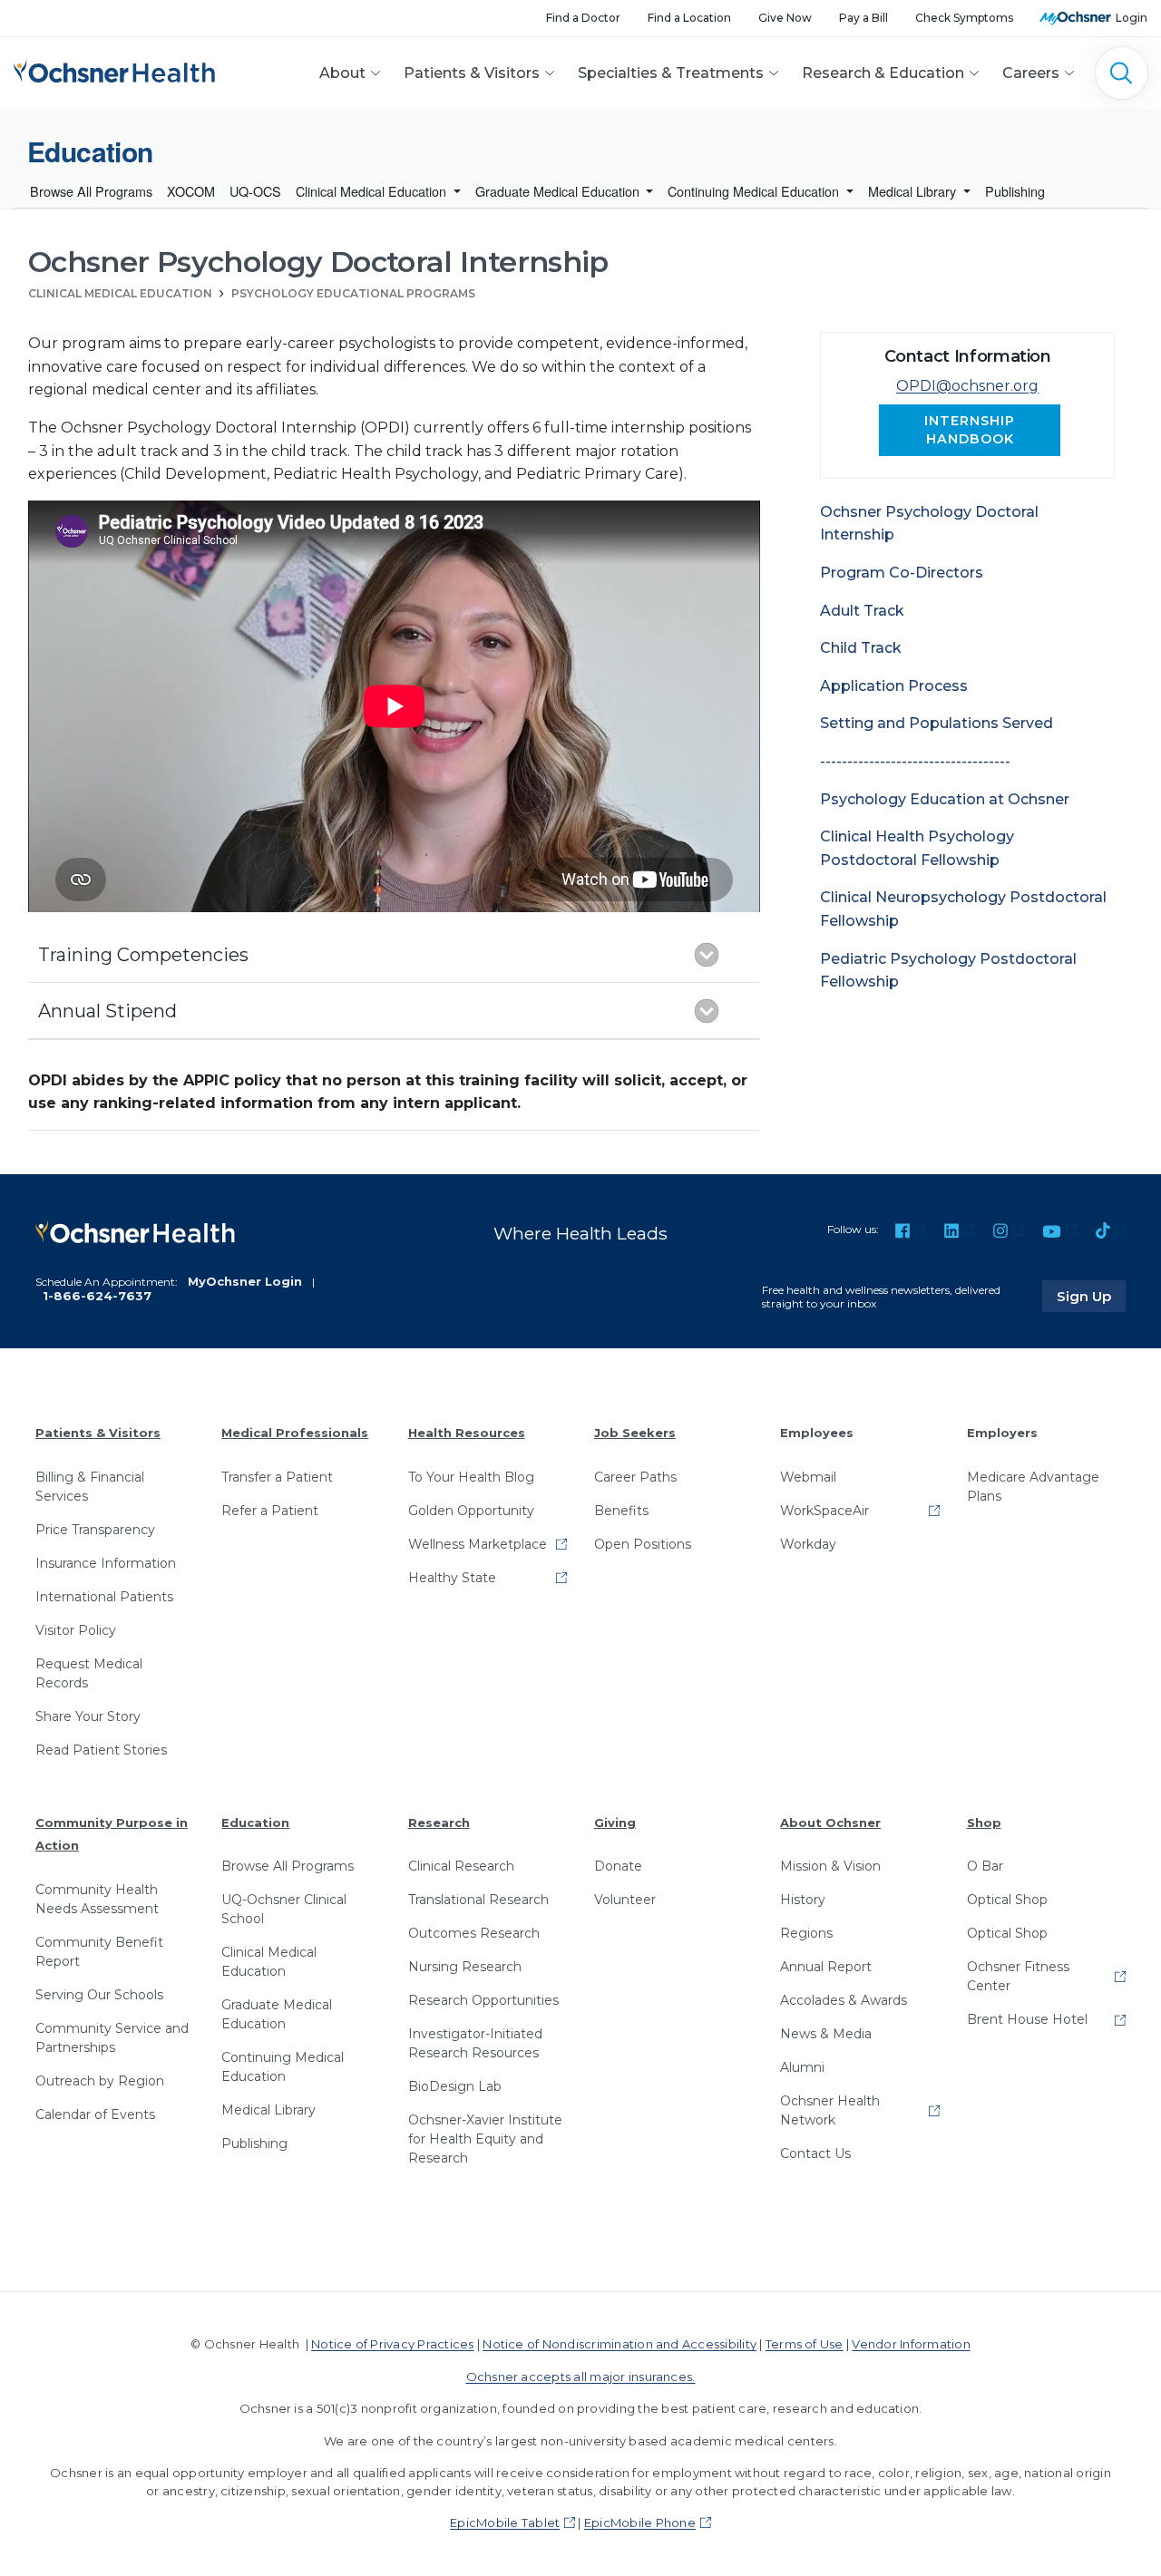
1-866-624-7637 (97, 1296)
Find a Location (689, 18)
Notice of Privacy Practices (392, 2344)
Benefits (621, 1511)
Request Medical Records (89, 1673)
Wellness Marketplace (478, 1544)
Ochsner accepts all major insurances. (581, 2377)
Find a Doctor (583, 18)
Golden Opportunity (471, 1511)
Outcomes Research (474, 1933)
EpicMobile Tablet (505, 2523)
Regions (806, 1933)
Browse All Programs (91, 191)
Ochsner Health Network (830, 2110)
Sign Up (1091, 1296)
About (342, 73)
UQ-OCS (255, 191)
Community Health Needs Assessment (97, 1899)
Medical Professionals (295, 1433)
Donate (618, 1866)
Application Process (894, 686)
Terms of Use (805, 2344)
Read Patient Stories (101, 1750)
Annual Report (826, 1967)
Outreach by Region (100, 2081)
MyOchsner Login (245, 1281)
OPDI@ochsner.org (967, 386)
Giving (615, 1823)
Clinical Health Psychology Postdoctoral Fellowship (917, 848)
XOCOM (191, 191)
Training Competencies (143, 955)
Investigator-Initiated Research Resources (475, 2043)
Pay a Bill (863, 18)
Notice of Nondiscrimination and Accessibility (620, 2344)
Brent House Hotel (1027, 2019)
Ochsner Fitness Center (1018, 1976)
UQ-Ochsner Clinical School (284, 1909)
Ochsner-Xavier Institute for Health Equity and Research (485, 2139)
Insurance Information (106, 1563)
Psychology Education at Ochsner (945, 799)
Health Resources (467, 1433)
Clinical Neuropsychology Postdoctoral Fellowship (963, 909)
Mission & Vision (830, 1866)
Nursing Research (465, 1967)
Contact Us (815, 2153)
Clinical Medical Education (373, 191)
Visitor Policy (76, 1630)
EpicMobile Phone (640, 2523)
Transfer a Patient (277, 1477)
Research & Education (883, 73)
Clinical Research (461, 1866)
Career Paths (635, 1477)
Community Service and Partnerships (112, 2038)
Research (439, 1823)
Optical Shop (1007, 1900)
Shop (984, 1823)
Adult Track (862, 611)
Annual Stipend (107, 1011)
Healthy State (452, 1578)
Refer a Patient (270, 1511)
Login (1132, 18)
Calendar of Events (95, 2114)
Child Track (861, 648)
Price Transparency (95, 1530)
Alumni (802, 2067)
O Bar (985, 1866)
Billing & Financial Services (90, 1487)
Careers (1031, 73)
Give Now (785, 18)
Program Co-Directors (902, 573)
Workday (808, 1544)
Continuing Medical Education (755, 191)
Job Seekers (635, 1433)
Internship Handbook (970, 429)
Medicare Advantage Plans (1033, 1487)
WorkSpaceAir (824, 1511)
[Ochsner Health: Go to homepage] (114, 69)
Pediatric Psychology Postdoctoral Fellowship (948, 971)
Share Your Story (88, 1716)
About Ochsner (830, 1823)
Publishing (1015, 191)
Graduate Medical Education (559, 191)
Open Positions (643, 1544)
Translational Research (478, 1900)
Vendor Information (911, 2344)
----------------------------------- (915, 761)
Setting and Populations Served (937, 723)
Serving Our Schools (99, 1995)
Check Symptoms (964, 18)
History (803, 1900)
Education (255, 1823)
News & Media (826, 2034)
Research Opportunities (483, 2000)
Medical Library (914, 191)
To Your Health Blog (471, 1477)
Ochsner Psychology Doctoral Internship (929, 524)
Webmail (808, 1477)
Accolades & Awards (844, 2000)
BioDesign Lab (455, 2086)
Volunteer (625, 1900)
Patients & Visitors (472, 73)
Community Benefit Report (99, 1952)
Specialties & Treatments (671, 73)
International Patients (104, 1597)
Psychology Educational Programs (353, 293)
